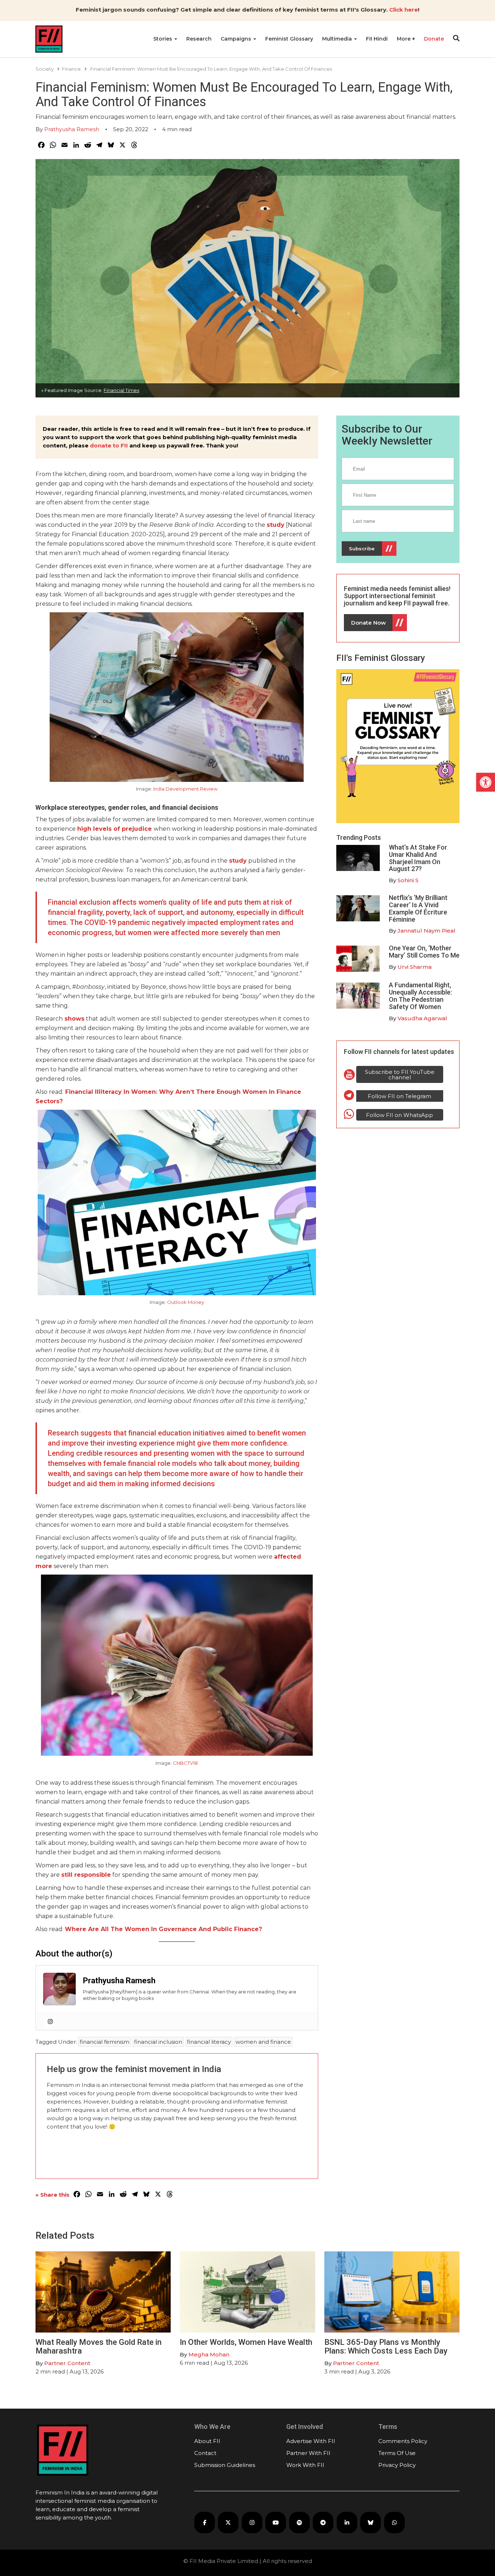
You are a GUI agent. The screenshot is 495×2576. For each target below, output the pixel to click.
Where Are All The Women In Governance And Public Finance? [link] (163, 1929)
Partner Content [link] (67, 2363)
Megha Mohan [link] (209, 2354)
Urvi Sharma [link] (415, 967)
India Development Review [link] (185, 789)
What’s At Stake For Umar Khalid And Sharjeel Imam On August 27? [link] (418, 858)
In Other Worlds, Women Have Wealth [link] (246, 2342)
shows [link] (74, 1019)
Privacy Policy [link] (397, 2465)
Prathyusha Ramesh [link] (72, 129)
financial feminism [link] (105, 2042)
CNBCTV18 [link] (185, 1763)
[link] (486, 782)
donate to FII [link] (109, 445)
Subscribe (362, 549)
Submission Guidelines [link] (225, 2465)
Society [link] (45, 69)
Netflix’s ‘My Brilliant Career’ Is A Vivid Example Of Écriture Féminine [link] (418, 908)
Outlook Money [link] (186, 1302)
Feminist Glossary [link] (289, 39)
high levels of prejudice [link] (115, 829)
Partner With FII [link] (308, 2453)
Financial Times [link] (121, 390)
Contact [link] (205, 2453)
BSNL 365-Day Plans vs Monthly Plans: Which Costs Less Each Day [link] (386, 2346)
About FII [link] (207, 2441)
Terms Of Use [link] (397, 2453)
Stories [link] (163, 39)
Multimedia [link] (338, 39)
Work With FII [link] (305, 2465)
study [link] (276, 525)
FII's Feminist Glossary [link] (381, 658)
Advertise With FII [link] (311, 2441)
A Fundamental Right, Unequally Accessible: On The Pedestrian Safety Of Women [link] (420, 996)
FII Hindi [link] (377, 39)
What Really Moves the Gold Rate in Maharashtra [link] (99, 2346)
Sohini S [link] (408, 880)
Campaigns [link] (237, 39)
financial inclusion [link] (158, 2042)
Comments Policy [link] (403, 2441)
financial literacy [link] (209, 2042)
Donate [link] (434, 39)
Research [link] (199, 39)
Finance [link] (71, 69)
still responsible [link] (86, 1875)
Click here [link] (404, 10)
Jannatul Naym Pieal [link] (427, 931)
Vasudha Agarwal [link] (422, 1018)
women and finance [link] (263, 2042)
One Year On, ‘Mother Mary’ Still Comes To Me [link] (424, 952)
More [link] (404, 39)
